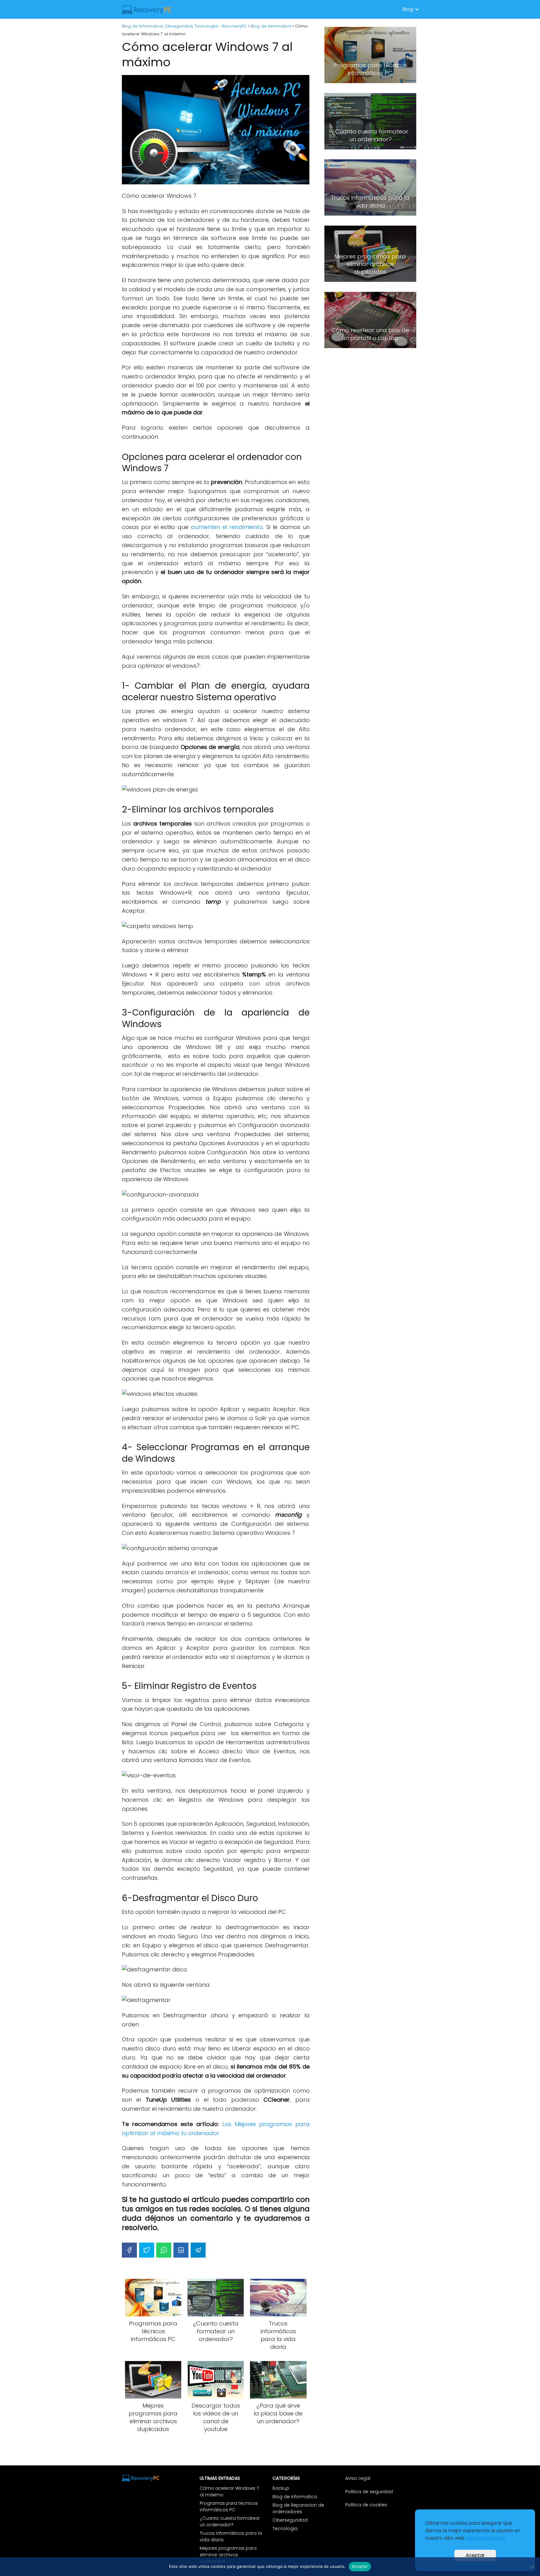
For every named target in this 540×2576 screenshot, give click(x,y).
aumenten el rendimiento (227, 527)
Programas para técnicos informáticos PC (229, 2506)
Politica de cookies (366, 2505)
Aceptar (475, 2555)
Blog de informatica (295, 2497)
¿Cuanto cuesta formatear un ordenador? (230, 2521)
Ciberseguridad (290, 2520)
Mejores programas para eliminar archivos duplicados (228, 2555)
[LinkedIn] (181, 2250)
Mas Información (486, 2538)
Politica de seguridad (369, 2492)
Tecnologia (285, 2529)
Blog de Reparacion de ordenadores (298, 2508)
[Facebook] (129, 2250)
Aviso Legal (358, 2478)
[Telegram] (198, 2250)
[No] (532, 2567)
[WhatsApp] (164, 2250)
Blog (408, 9)
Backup (281, 2488)
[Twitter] (147, 2250)
